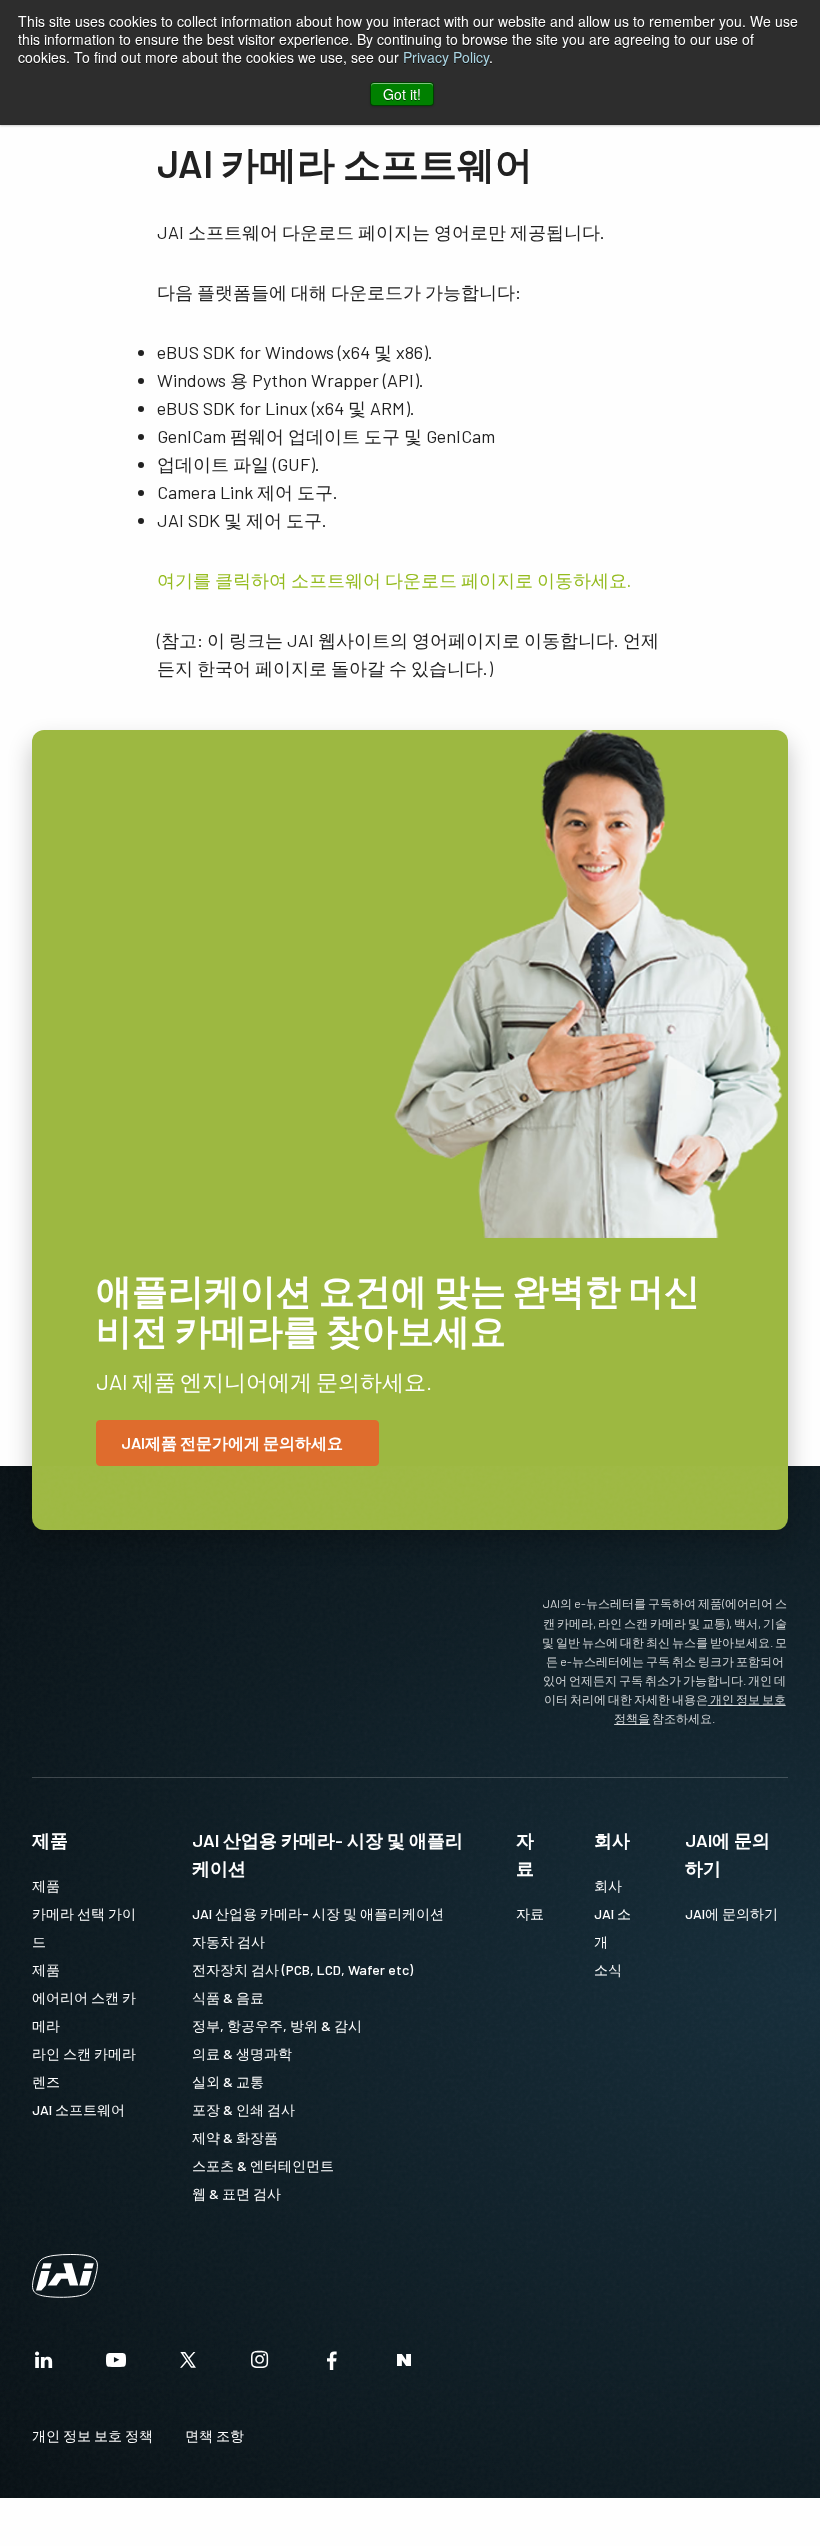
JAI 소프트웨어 (78, 2109)
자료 (525, 1854)
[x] (188, 2365)
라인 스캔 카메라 (84, 2053)
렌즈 (46, 2081)
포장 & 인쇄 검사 (243, 2109)
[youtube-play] (116, 2365)
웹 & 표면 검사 (236, 2193)
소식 (608, 1969)
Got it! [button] (402, 94)
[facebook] (332, 2365)
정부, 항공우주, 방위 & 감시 (277, 2025)
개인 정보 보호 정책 (92, 2435)
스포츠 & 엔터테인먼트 (263, 2165)
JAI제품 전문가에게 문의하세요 (232, 1442)
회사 (612, 1840)
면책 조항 (214, 2435)
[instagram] (260, 2365)
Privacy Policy (446, 57)
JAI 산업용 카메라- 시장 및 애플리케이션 (327, 1854)
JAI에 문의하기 (727, 1854)
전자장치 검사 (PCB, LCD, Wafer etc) (302, 1969)
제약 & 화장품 (235, 2137)
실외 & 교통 (228, 2081)
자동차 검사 (228, 1941)
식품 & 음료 (228, 1997)
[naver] (404, 2365)
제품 (50, 1840)
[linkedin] (44, 2365)
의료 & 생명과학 (242, 2053)
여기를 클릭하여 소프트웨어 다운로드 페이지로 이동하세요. (394, 580)
